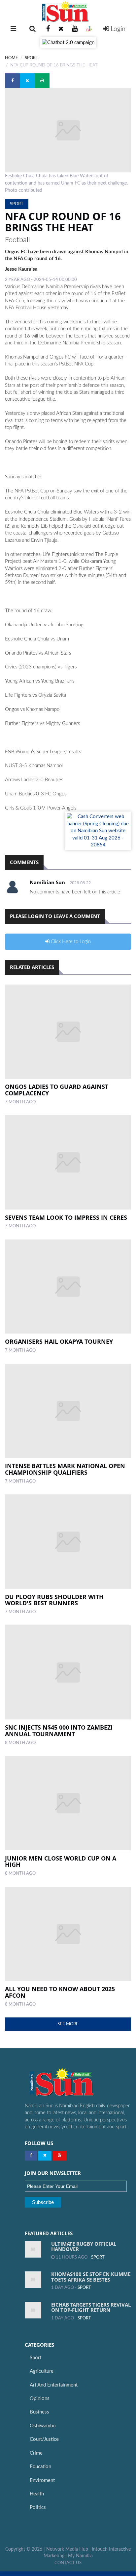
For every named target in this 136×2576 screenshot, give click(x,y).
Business (39, 2412)
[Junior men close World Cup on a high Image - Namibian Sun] (68, 1803)
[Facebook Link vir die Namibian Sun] (31, 2156)
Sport (32, 58)
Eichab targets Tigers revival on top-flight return (91, 2307)
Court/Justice (44, 2439)
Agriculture (42, 2371)
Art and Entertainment (54, 2385)
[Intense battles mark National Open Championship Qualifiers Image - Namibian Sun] (68, 1411)
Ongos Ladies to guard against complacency (57, 1090)
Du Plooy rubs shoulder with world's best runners (54, 1600)
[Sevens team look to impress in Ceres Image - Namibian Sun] (68, 1162)
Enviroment (42, 2480)
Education (40, 2467)
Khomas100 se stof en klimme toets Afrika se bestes (91, 2277)
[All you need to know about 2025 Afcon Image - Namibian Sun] (68, 1934)
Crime (36, 2453)
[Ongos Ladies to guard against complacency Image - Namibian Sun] (68, 1032)
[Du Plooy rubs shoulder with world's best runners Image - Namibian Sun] (68, 1542)
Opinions (40, 2399)
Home (12, 58)
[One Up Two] (89, 29)
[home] (68, 12)
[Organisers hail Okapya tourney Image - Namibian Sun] (68, 1287)
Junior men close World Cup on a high (61, 1862)
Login (117, 29)
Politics (38, 2507)
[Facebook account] (48, 29)
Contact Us (68, 2563)
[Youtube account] (75, 29)
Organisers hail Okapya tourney (59, 1341)
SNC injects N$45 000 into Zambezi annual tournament (59, 1731)
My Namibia (80, 2556)
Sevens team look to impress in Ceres (66, 1217)
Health (37, 2494)
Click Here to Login (70, 942)
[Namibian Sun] (74, 2083)
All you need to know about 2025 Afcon (60, 1992)
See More (68, 2024)
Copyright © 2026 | (26, 2549)
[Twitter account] (61, 29)
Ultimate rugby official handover (84, 2247)
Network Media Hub (67, 2549)
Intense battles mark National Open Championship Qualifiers (65, 1469)
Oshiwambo (43, 2426)
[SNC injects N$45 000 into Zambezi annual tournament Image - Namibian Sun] (68, 1673)
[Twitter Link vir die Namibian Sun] (45, 2156)
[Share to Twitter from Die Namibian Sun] (27, 81)
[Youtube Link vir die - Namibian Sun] (60, 2156)
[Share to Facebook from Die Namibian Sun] (12, 81)
